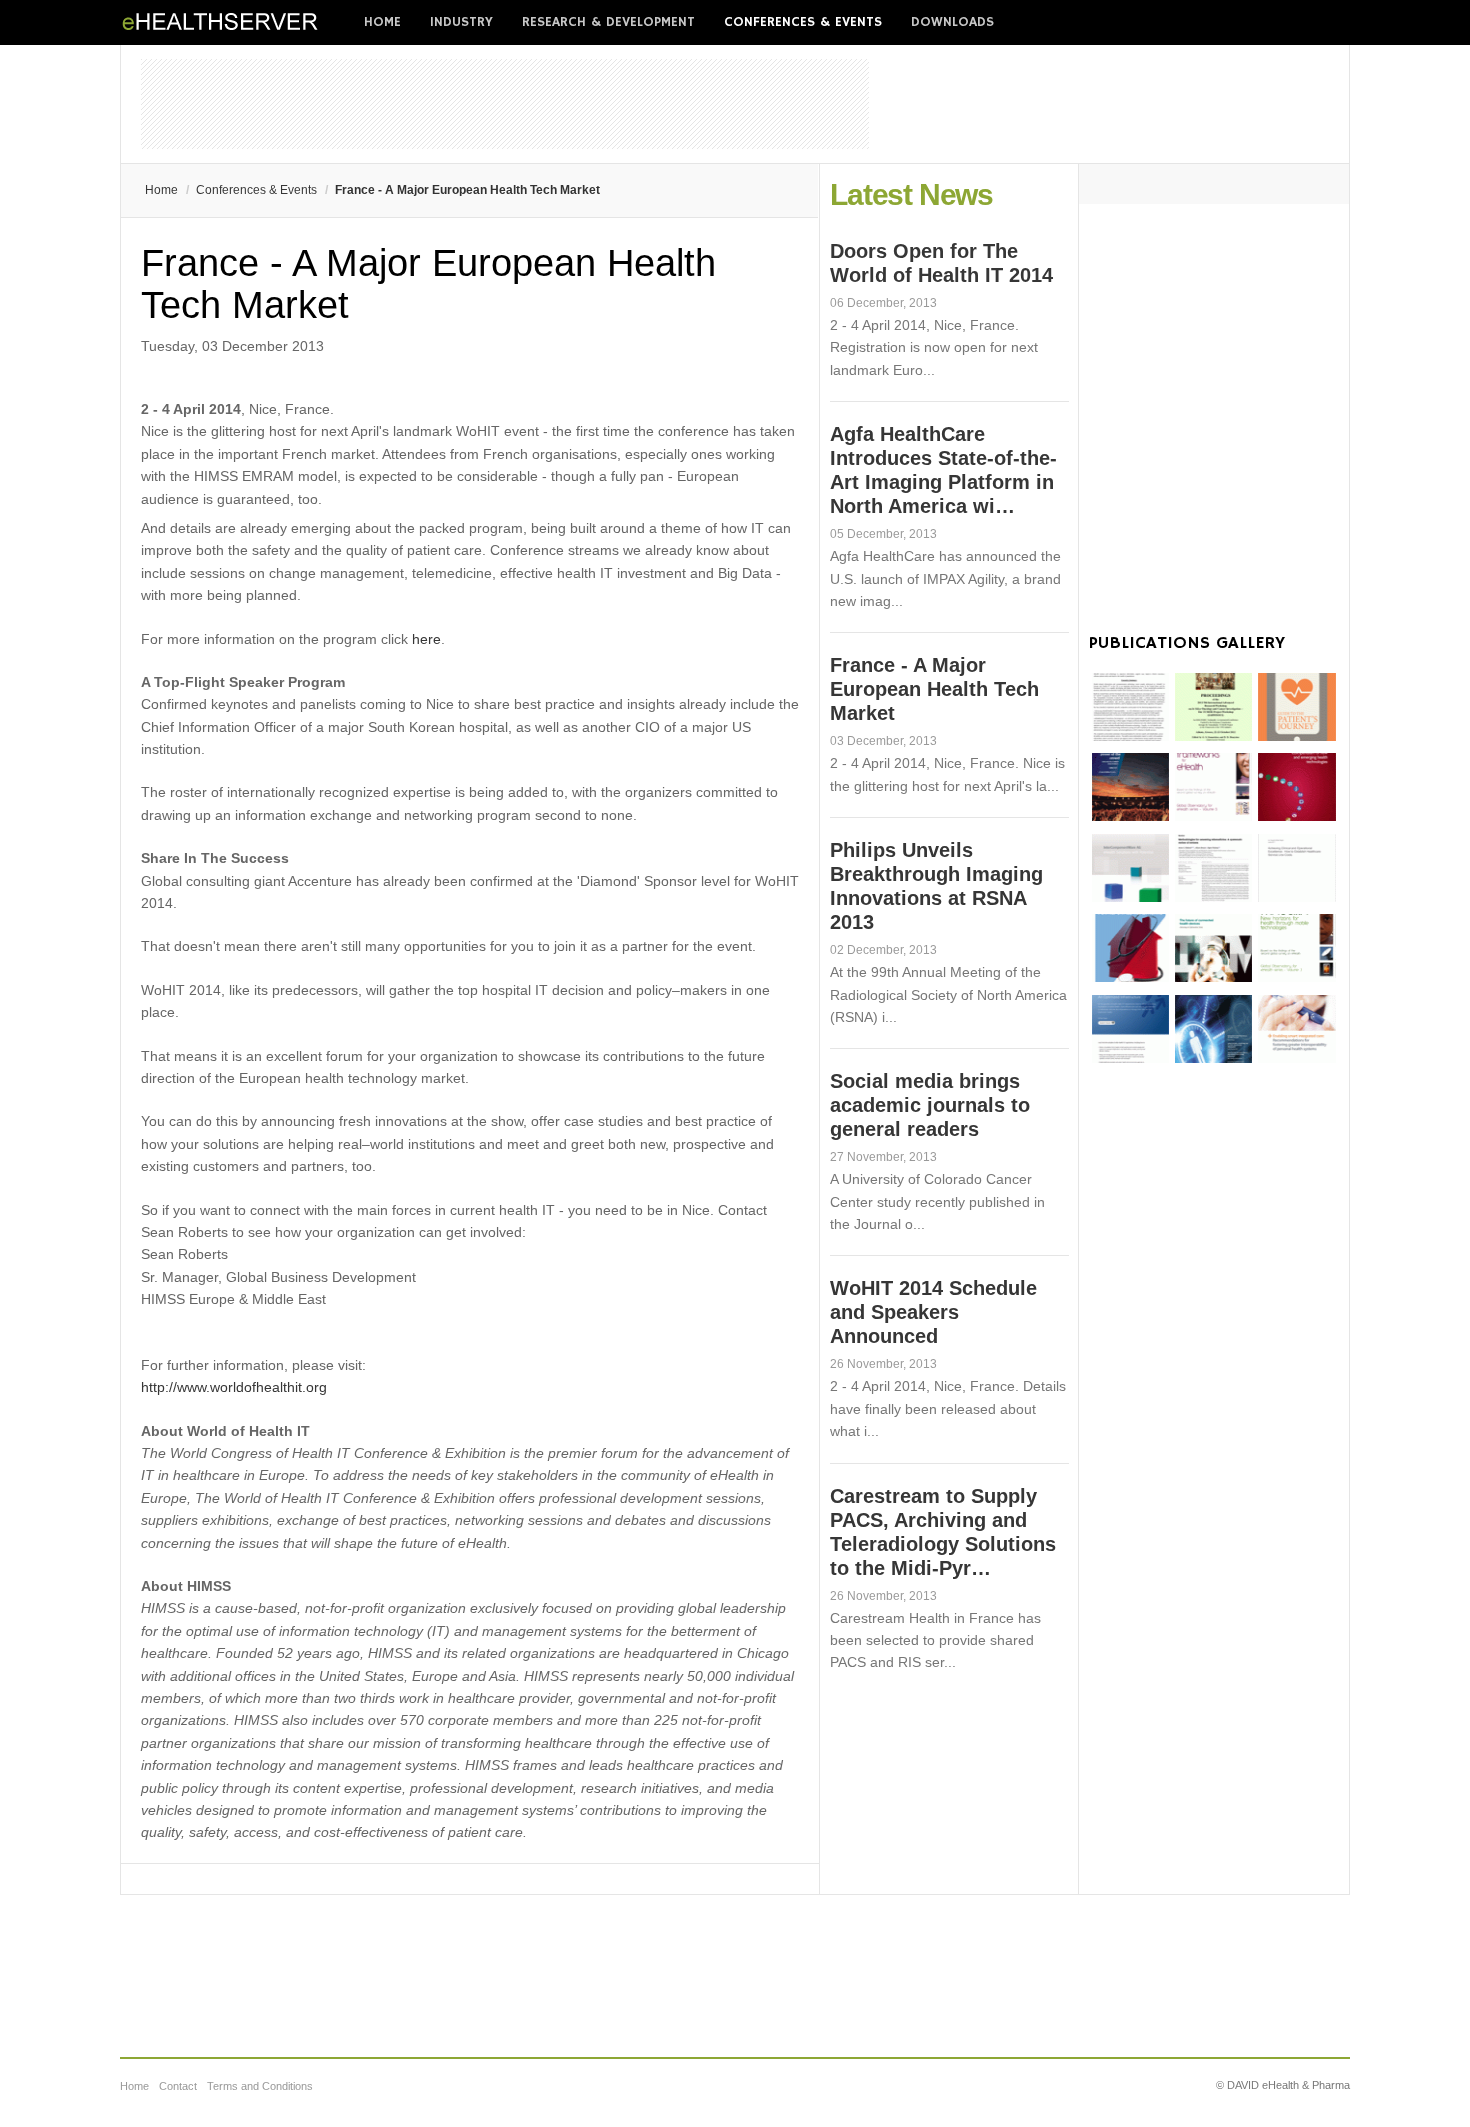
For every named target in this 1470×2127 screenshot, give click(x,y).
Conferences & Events (803, 22)
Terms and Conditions (260, 2086)
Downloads (952, 22)
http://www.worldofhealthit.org (234, 1387)
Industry (461, 22)
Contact (178, 2086)
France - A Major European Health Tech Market (934, 689)
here (426, 639)
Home (382, 22)
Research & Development (608, 22)
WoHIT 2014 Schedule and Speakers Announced (933, 1312)
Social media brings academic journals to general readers (930, 1105)
